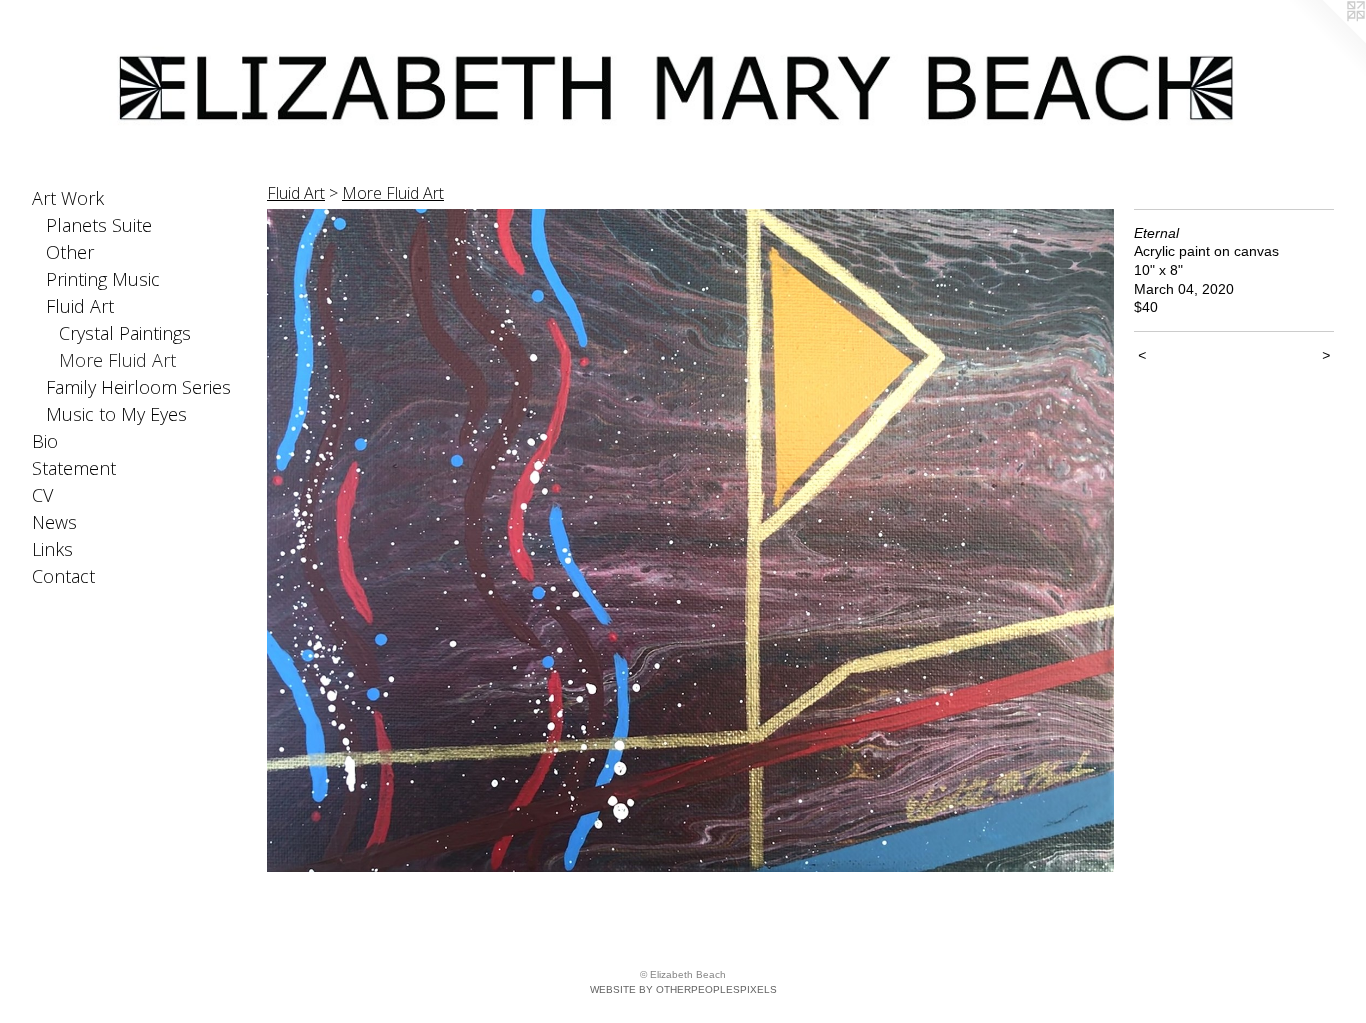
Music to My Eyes (116, 414)
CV (42, 495)
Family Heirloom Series (138, 387)
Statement (74, 468)
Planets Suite (99, 225)
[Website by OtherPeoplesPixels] (1326, 40)
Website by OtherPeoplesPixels (683, 989)
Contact (63, 576)
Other (70, 252)
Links (52, 549)
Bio (45, 441)
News (54, 522)
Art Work (68, 198)
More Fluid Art (117, 360)
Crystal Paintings (125, 333)
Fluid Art (80, 306)
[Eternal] (690, 541)
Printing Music (103, 279)
